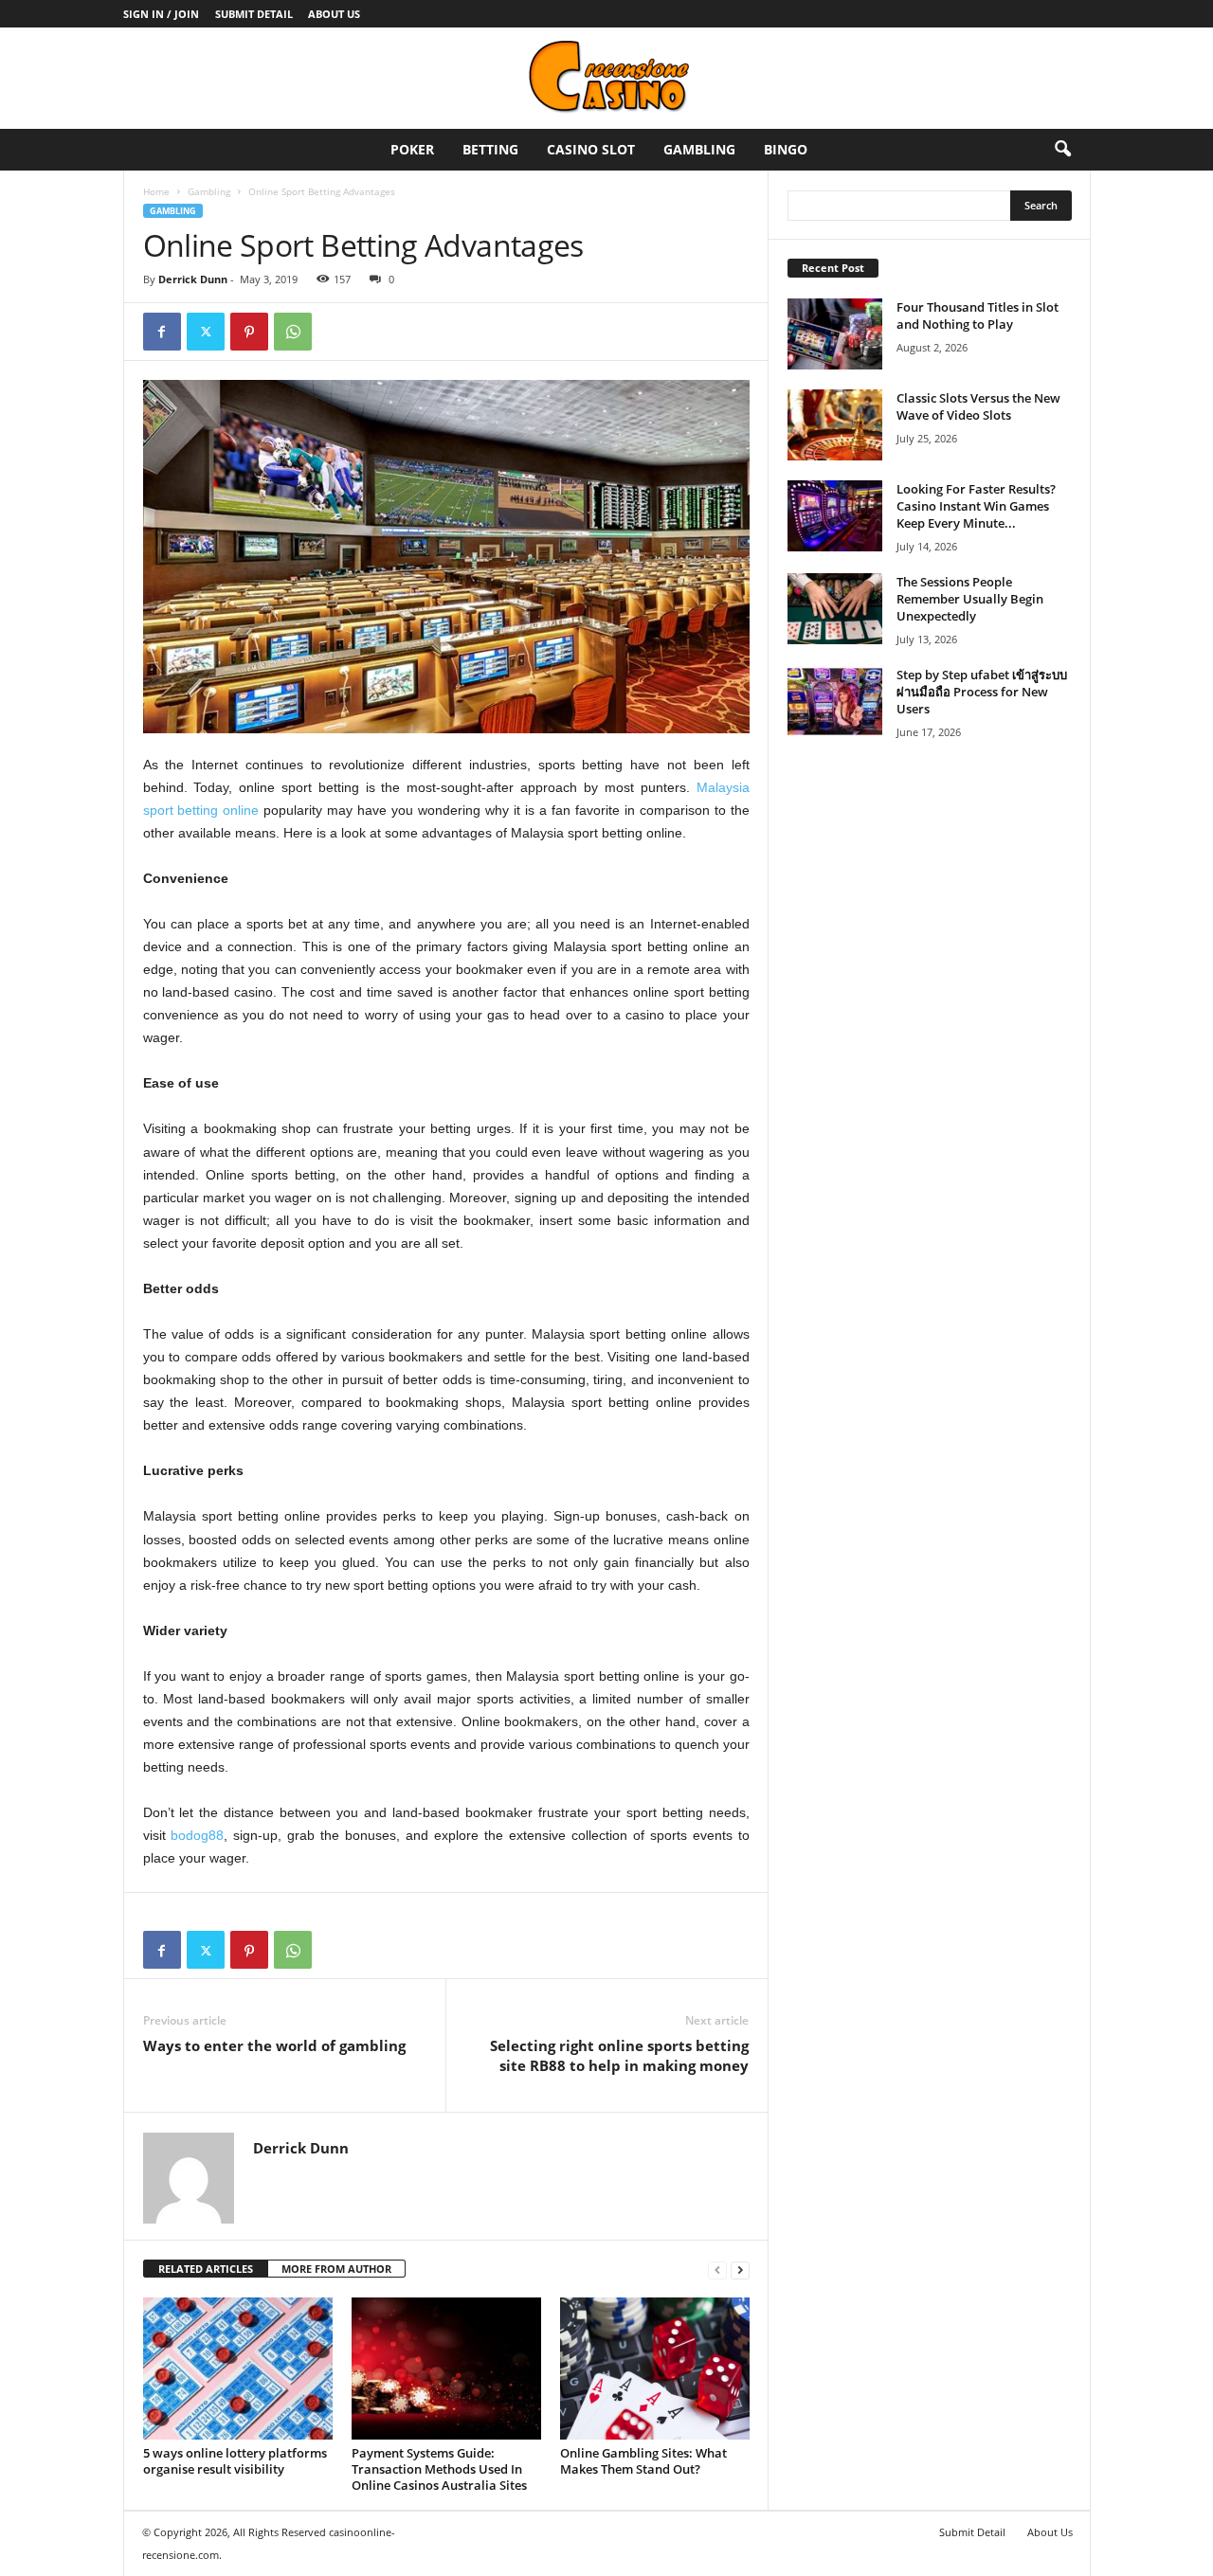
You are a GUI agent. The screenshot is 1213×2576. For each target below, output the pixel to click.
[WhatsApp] (293, 332)
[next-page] (740, 2270)
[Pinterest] (249, 332)
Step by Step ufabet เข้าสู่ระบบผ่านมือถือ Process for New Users (982, 692)
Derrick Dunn (193, 279)
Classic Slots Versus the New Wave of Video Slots (978, 406)
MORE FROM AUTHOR (336, 2269)
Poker (412, 149)
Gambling (699, 149)
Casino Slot (591, 149)
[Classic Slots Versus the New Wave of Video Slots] (835, 425)
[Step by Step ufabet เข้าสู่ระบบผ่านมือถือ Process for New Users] (835, 702)
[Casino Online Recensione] (606, 78)
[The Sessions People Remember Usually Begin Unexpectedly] (835, 609)
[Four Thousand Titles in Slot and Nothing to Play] (835, 334)
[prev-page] (717, 2270)
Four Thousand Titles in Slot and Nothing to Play (978, 315)
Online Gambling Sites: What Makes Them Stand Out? (643, 2461)
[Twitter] (206, 332)
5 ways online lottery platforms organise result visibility (235, 2461)
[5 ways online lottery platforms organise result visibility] (238, 2369)
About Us (334, 14)
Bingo (786, 149)
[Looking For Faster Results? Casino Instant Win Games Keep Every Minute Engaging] (835, 516)
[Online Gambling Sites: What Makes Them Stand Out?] (655, 2369)
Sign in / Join (161, 14)
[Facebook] (162, 332)
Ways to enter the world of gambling (274, 2045)
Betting (490, 149)
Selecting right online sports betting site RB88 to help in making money (619, 2055)
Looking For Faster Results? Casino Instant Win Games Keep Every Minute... (976, 506)
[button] (1062, 150)
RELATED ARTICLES (206, 2269)
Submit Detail (254, 14)
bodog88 (197, 1835)
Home (156, 191)
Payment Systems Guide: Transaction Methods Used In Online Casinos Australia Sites (439, 2469)
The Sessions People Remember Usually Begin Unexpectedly (970, 599)
